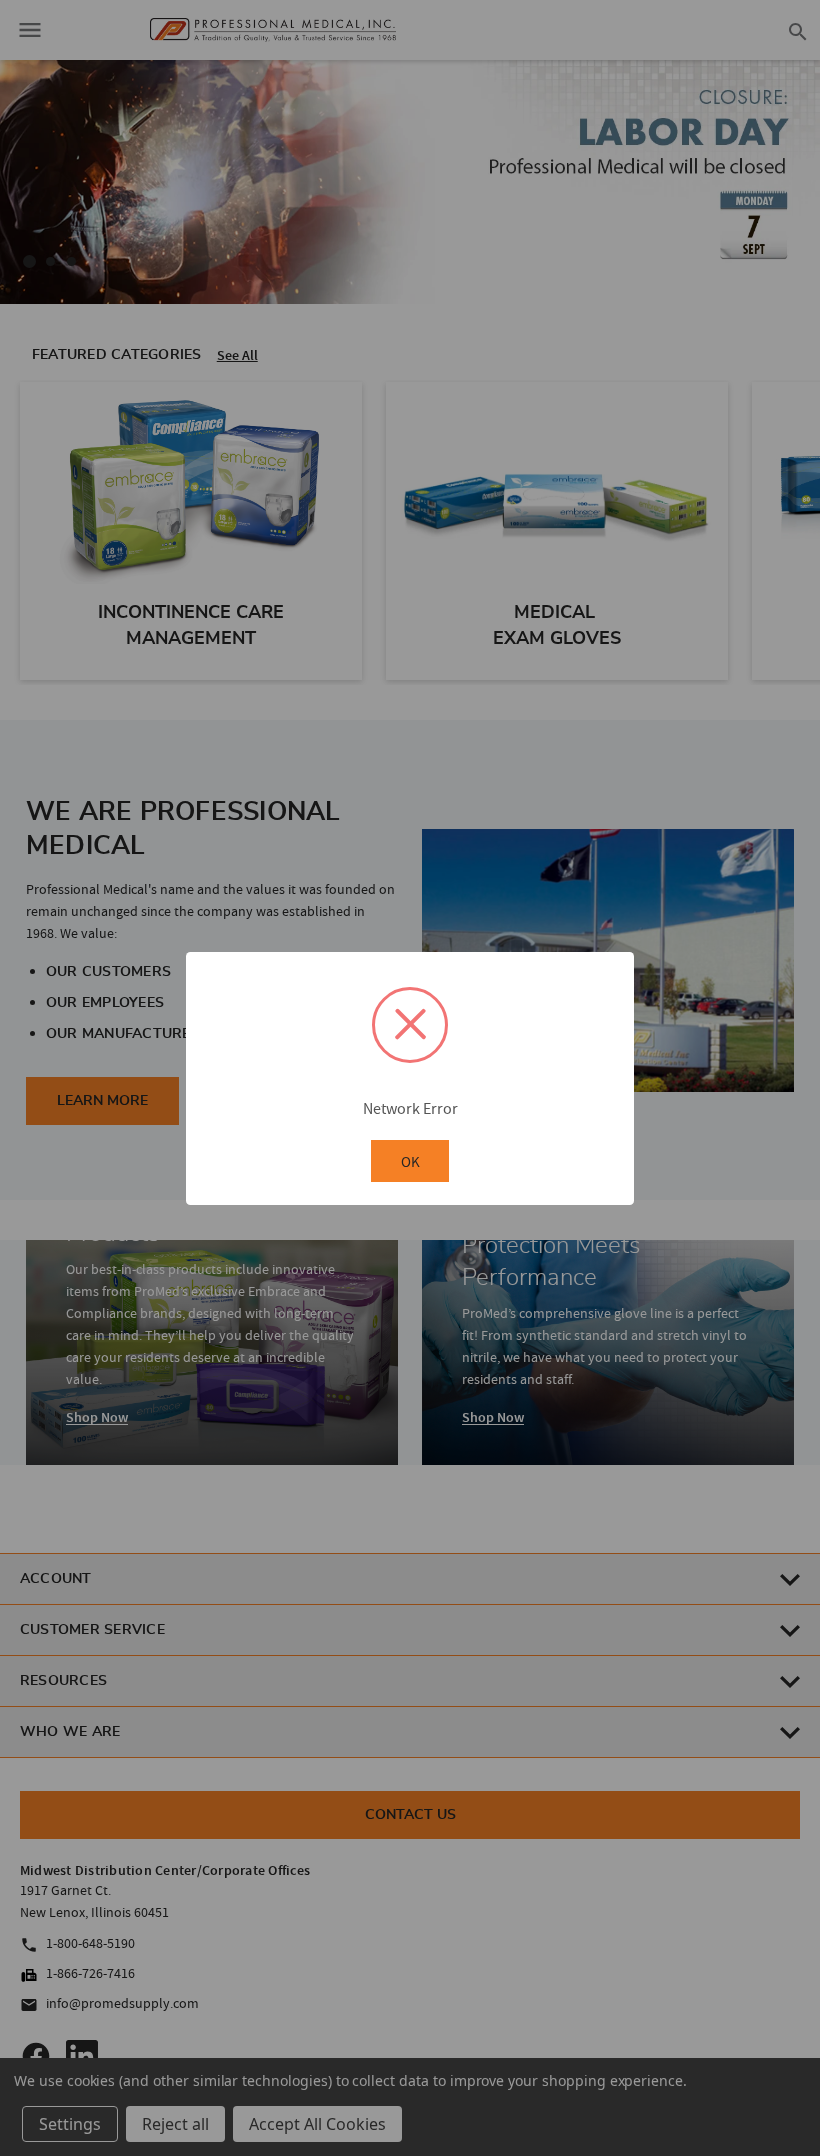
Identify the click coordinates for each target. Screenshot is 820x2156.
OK (410, 1161)
